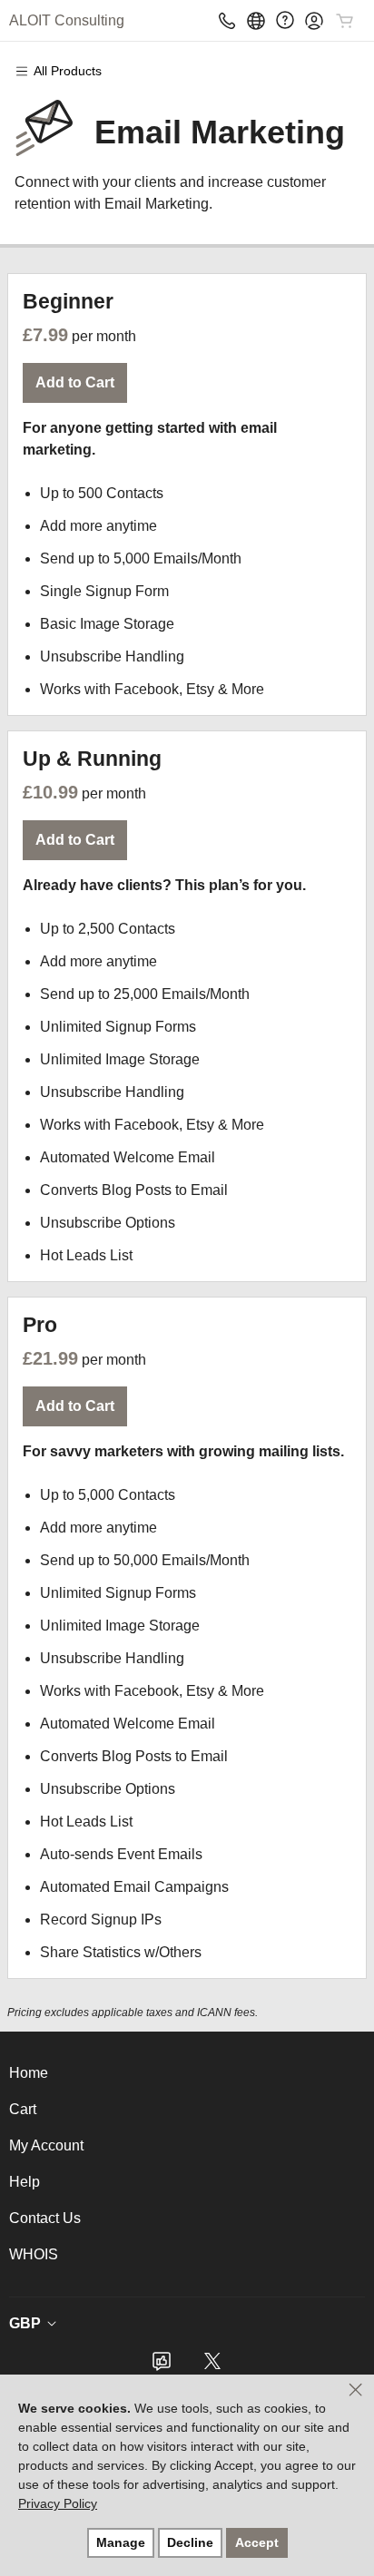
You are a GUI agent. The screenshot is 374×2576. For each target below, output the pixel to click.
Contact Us (45, 2218)
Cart (23, 2109)
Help (25, 2182)
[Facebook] (162, 2367)
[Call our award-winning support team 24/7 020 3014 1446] (285, 20)
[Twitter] (212, 2367)
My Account (46, 2145)
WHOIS (34, 2254)
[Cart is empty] (345, 21)
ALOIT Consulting (67, 20)
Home (29, 2073)
